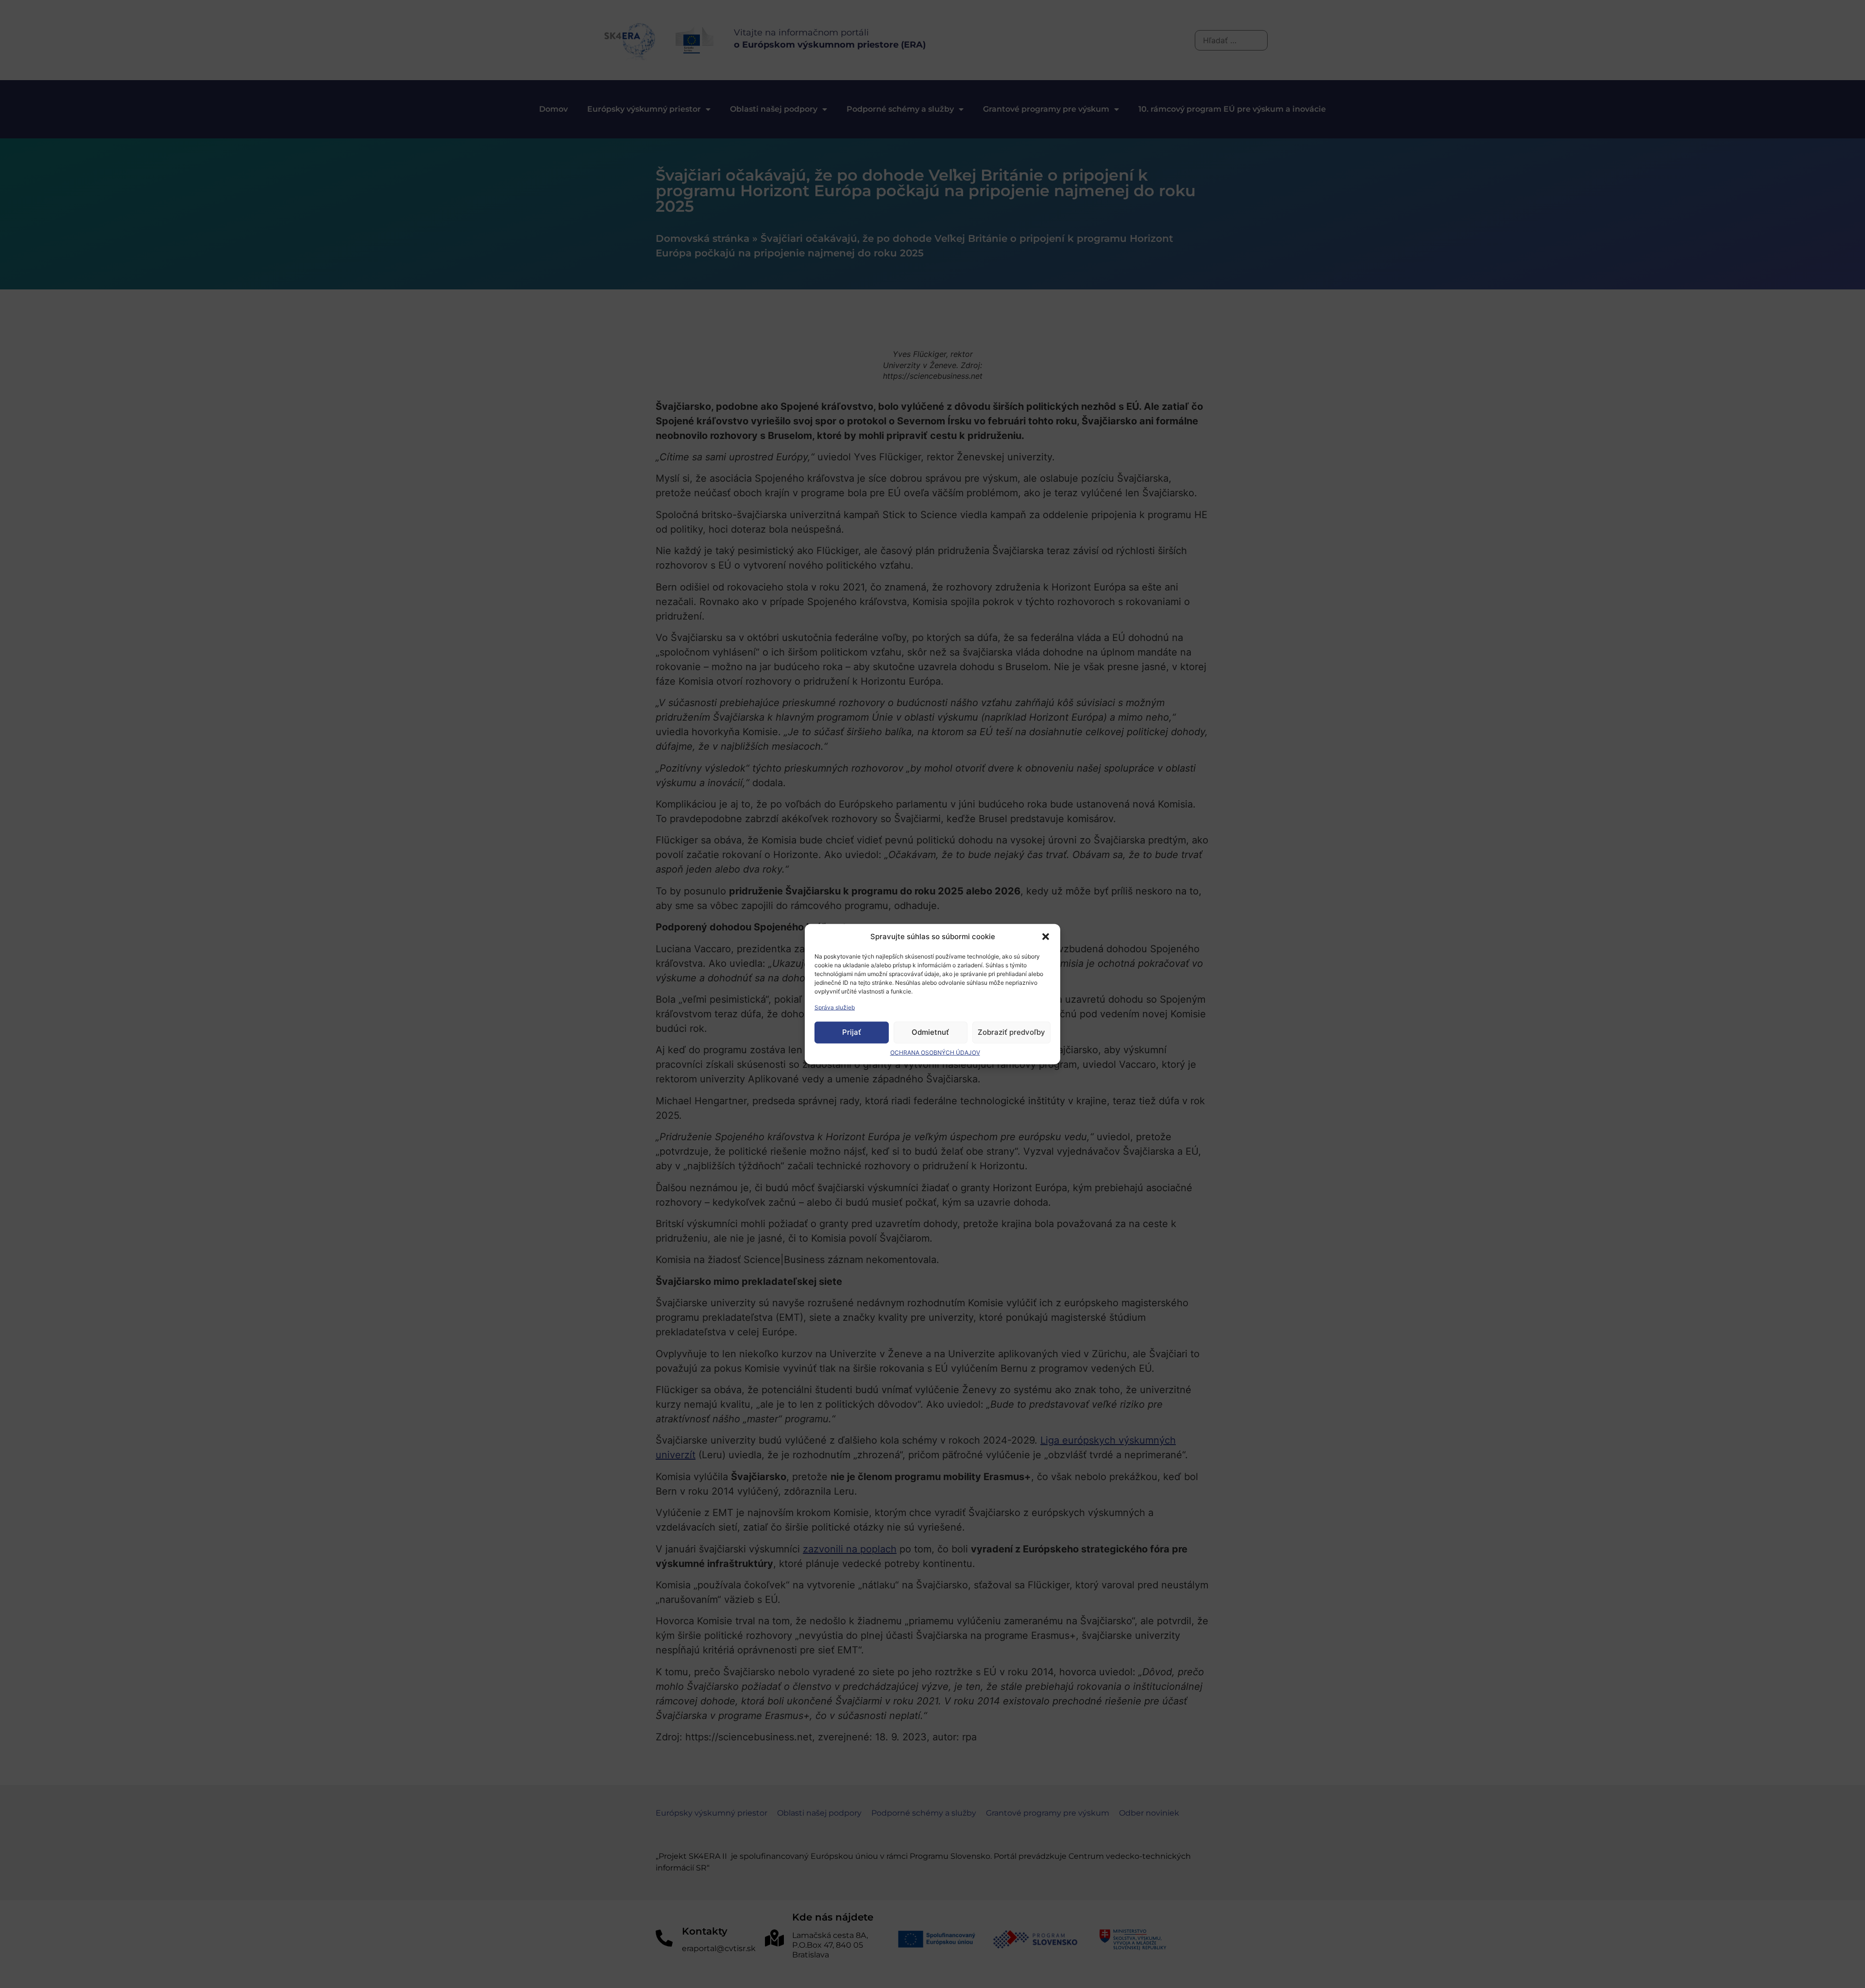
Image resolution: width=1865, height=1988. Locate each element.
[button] (1046, 937)
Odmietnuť (930, 1032)
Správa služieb (835, 1007)
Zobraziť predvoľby (1011, 1032)
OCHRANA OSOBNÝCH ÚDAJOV (935, 1052)
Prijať (852, 1032)
